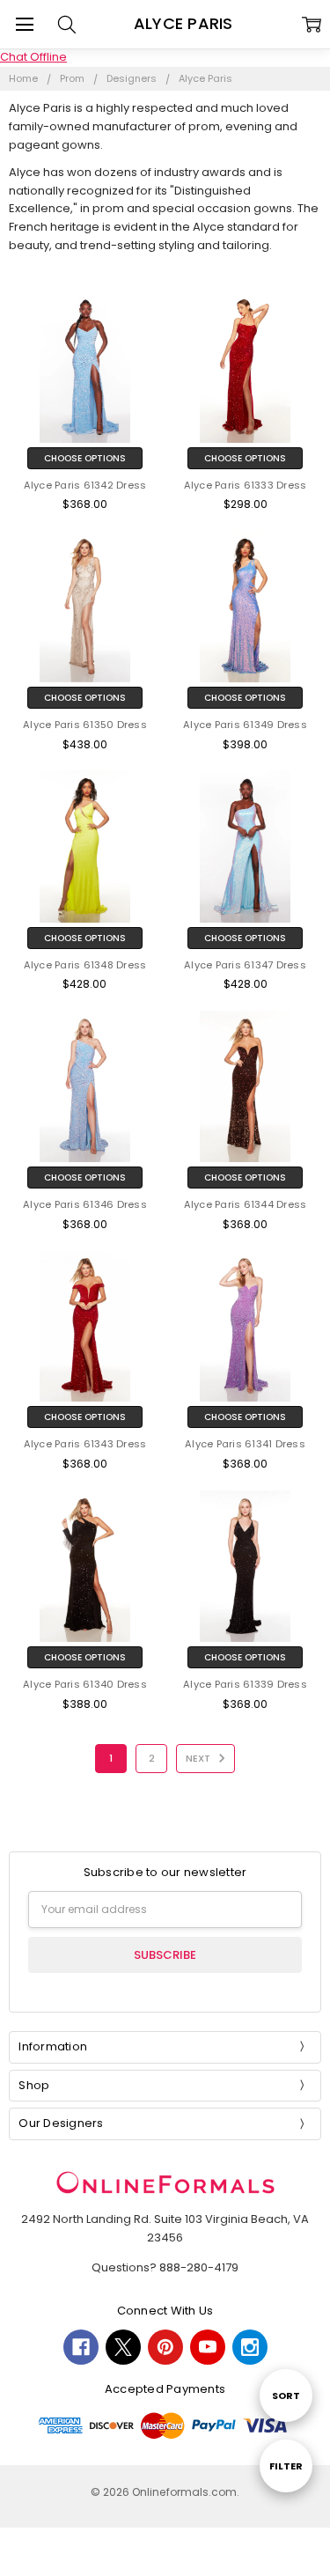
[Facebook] (81, 2347)
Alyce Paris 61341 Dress (245, 1444)
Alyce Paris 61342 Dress (85, 485)
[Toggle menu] (24, 24)
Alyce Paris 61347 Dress (245, 965)
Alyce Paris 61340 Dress (85, 1684)
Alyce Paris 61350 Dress (85, 725)
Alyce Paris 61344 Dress (246, 1204)
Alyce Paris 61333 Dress (246, 485)
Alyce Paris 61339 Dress (245, 1684)
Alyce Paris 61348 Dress (85, 965)
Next (199, 1758)
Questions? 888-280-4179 (165, 2267)
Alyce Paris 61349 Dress (245, 725)
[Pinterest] (165, 2347)
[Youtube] (208, 2347)
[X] (123, 2347)
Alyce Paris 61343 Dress (85, 1444)
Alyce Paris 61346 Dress (85, 1204)
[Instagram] (250, 2347)
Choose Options (85, 458)
